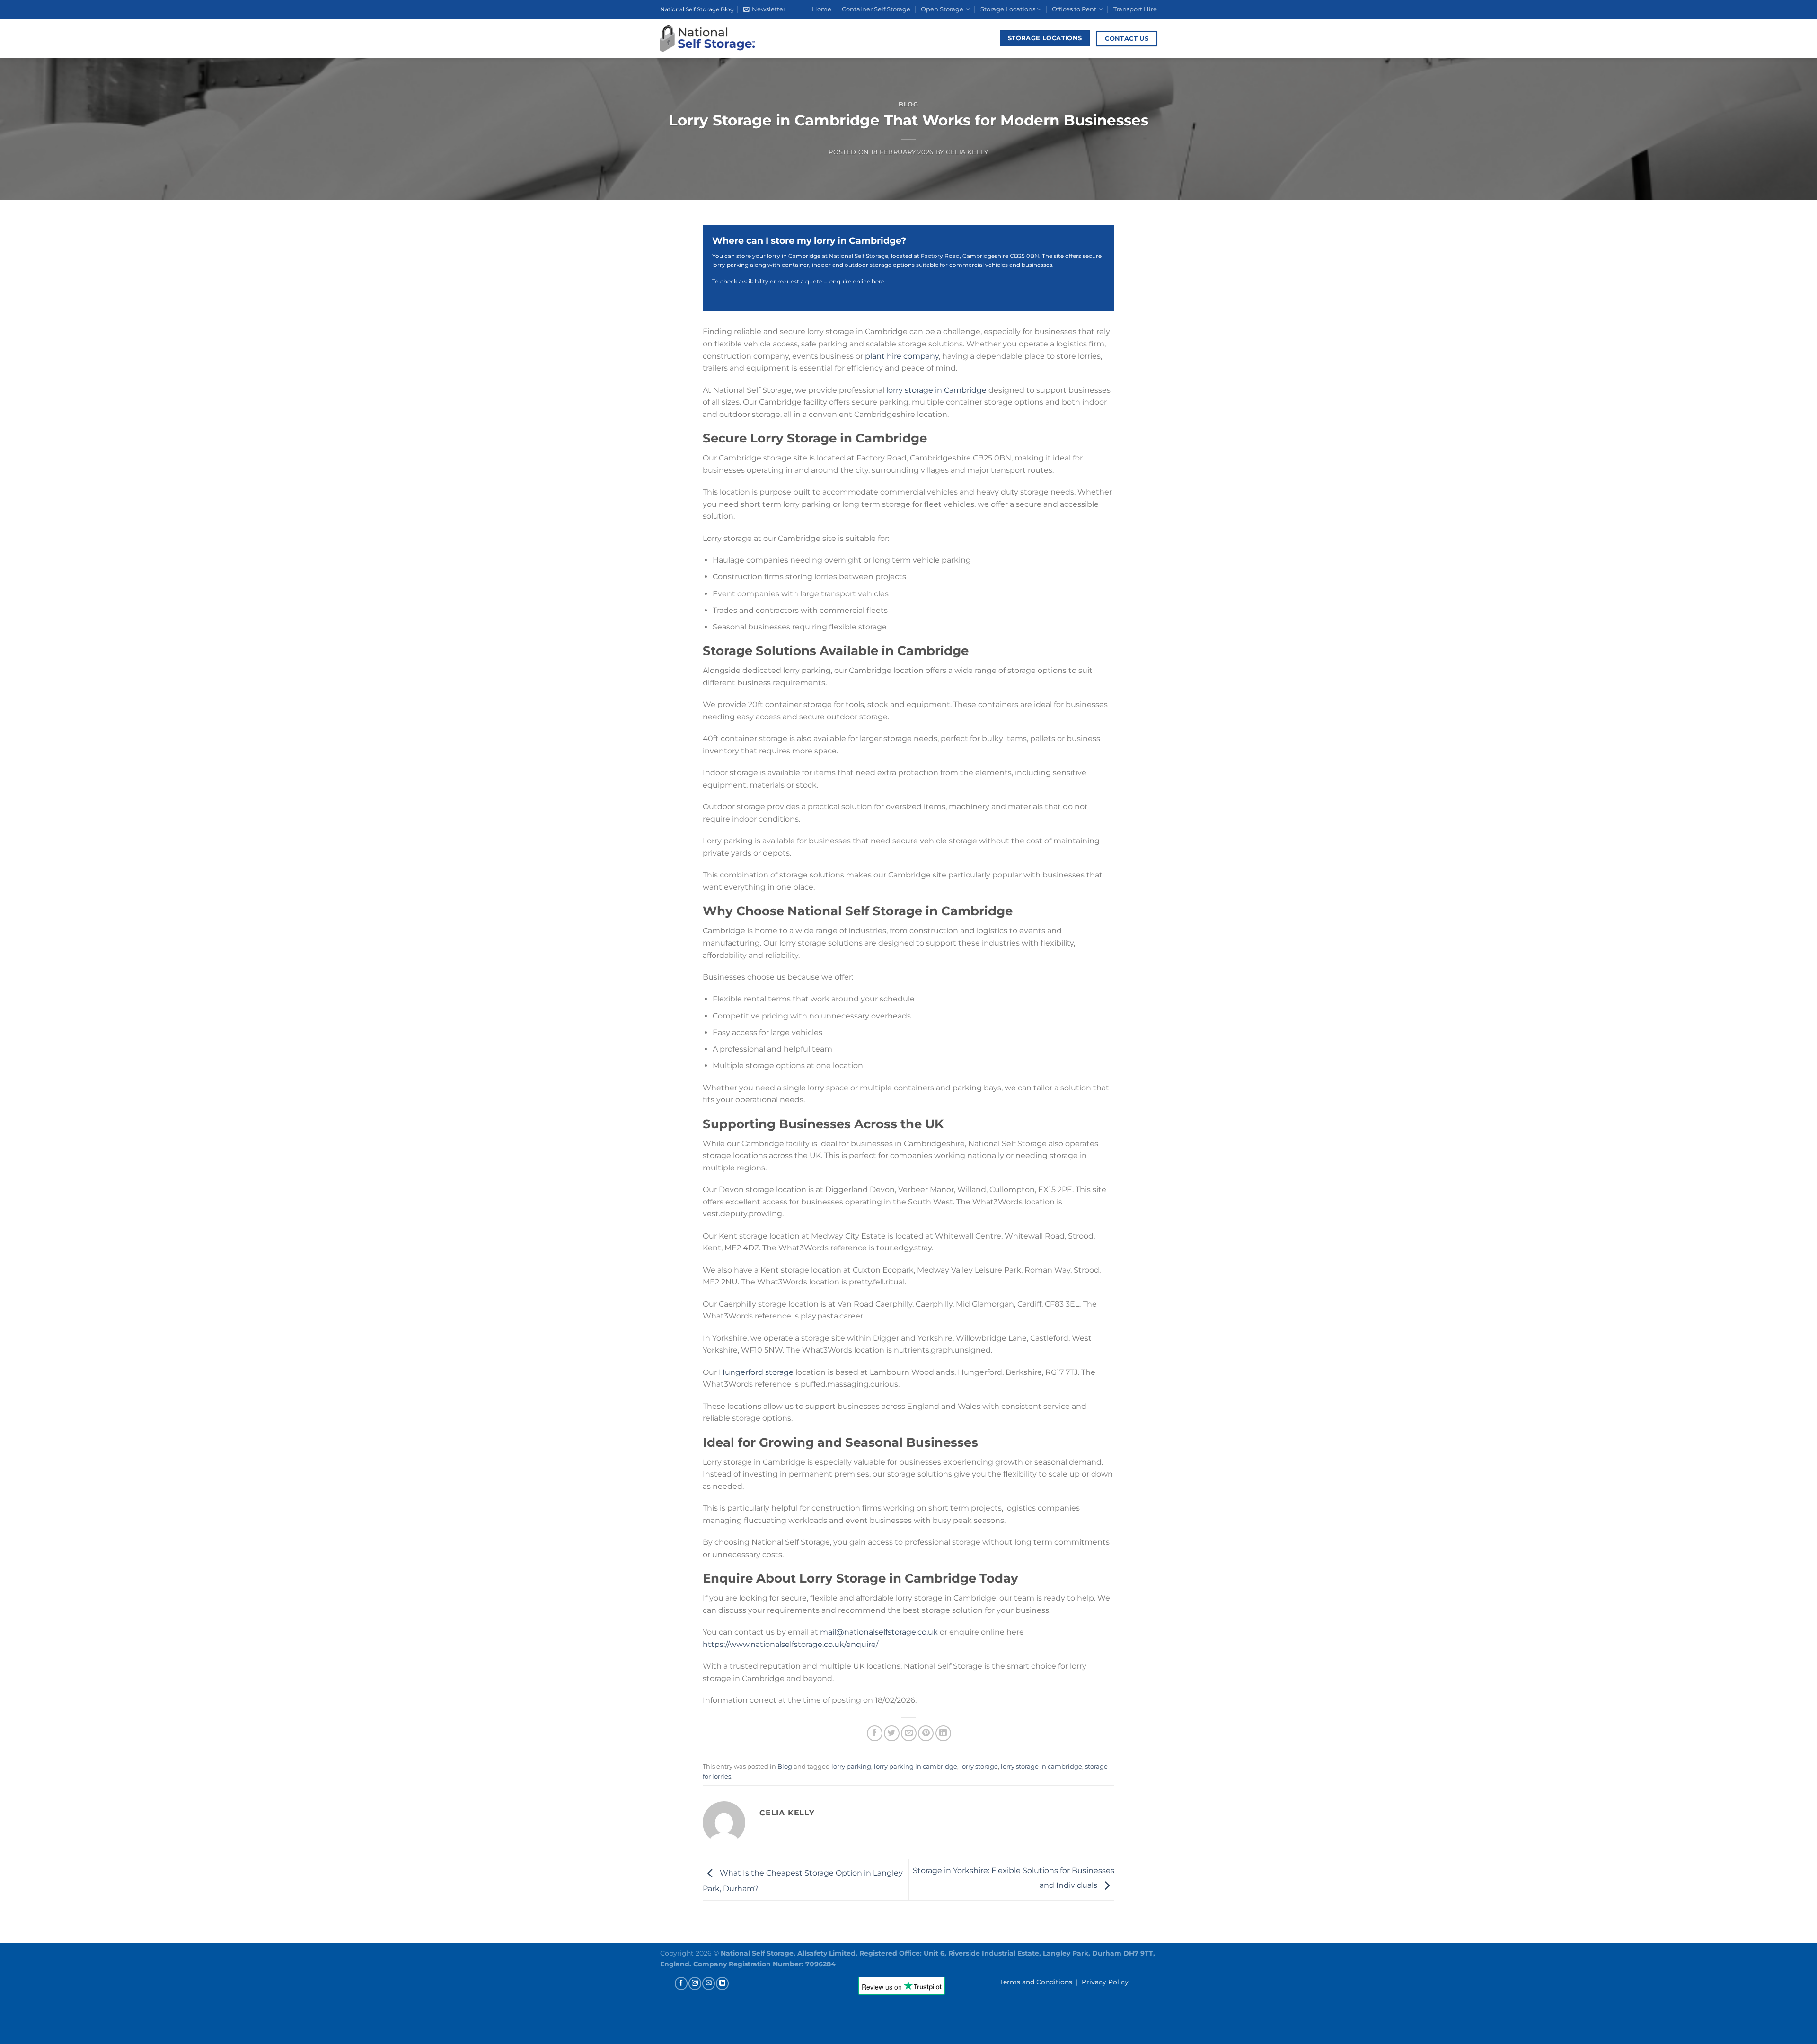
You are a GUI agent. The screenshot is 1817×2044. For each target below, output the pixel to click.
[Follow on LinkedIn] (722, 1983)
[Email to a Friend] (909, 1733)
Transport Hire (1135, 9)
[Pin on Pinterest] (926, 1733)
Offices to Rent (1074, 9)
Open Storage (942, 9)
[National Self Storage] (707, 38)
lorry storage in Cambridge (936, 390)
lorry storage (979, 1766)
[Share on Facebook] (875, 1733)
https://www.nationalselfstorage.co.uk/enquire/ (790, 1644)
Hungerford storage (756, 1372)
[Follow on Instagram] (695, 1983)
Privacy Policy (1105, 1982)
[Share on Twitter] (892, 1733)
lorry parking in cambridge (916, 1766)
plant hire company (901, 356)
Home (822, 9)
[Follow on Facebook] (681, 1983)
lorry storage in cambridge (1041, 1766)
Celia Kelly (967, 152)
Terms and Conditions (1036, 1982)
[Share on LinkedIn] (943, 1733)
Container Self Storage (876, 9)
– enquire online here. (854, 281)
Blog (908, 104)
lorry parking (851, 1766)
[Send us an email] (709, 1983)
